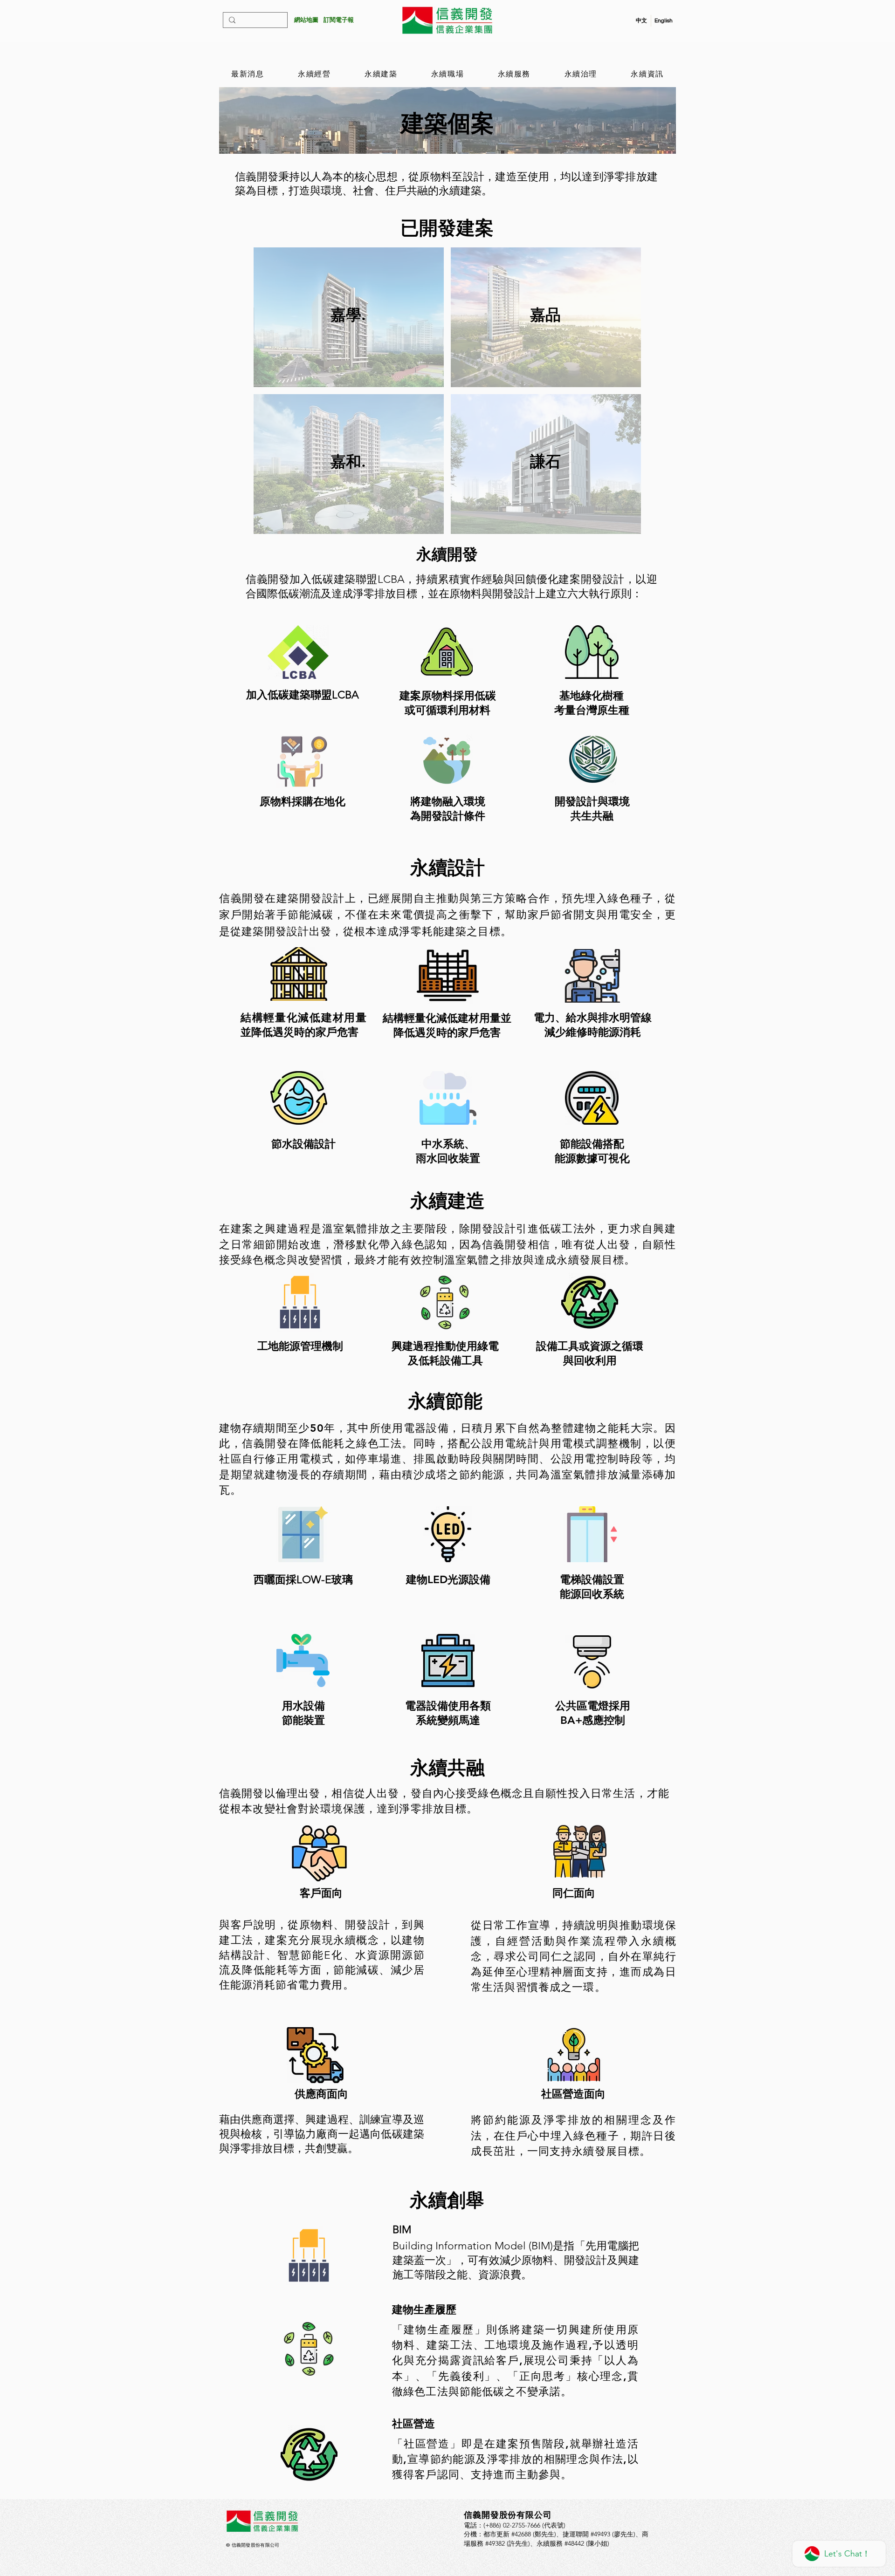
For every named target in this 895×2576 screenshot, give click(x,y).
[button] (339, 20)
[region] (349, 317)
